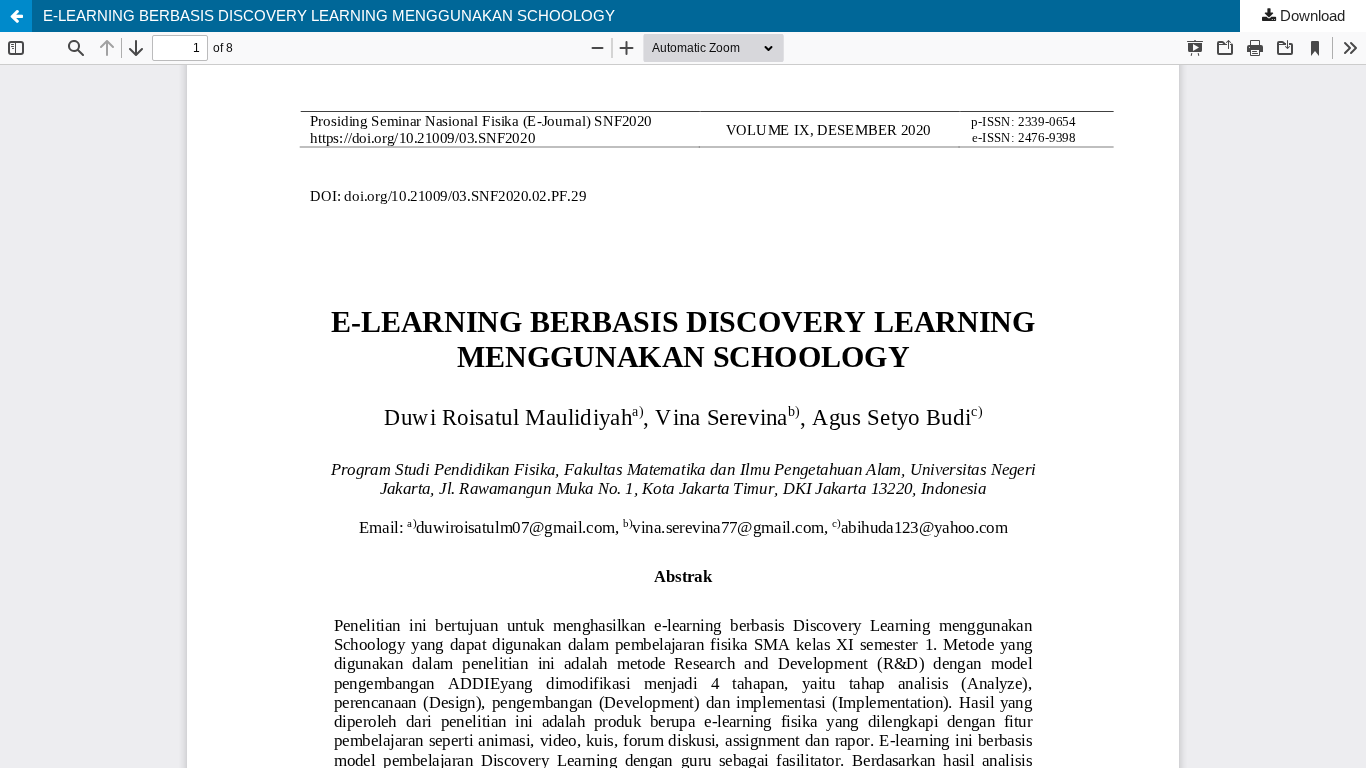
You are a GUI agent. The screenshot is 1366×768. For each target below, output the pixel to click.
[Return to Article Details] (16, 16)
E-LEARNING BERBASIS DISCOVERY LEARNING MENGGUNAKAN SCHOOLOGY (329, 15)
